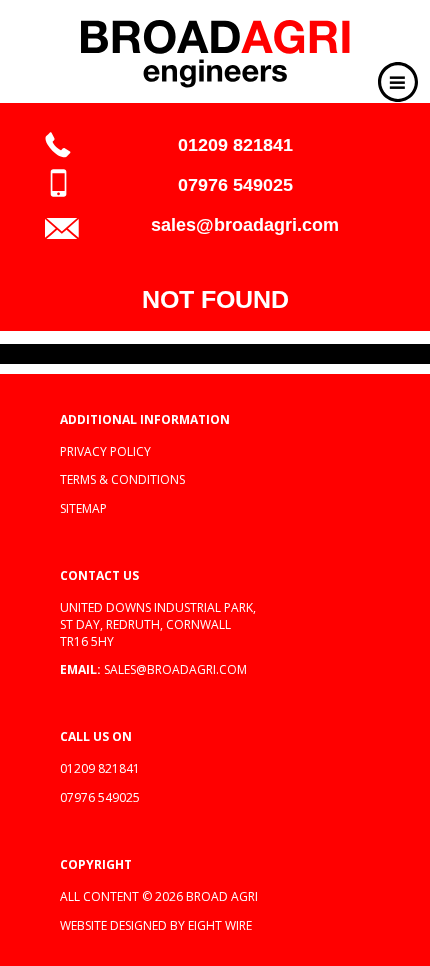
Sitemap (83, 508)
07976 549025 (235, 185)
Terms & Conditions (122, 479)
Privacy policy (105, 451)
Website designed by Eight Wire (156, 925)
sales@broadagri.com (245, 225)
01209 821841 (235, 145)
